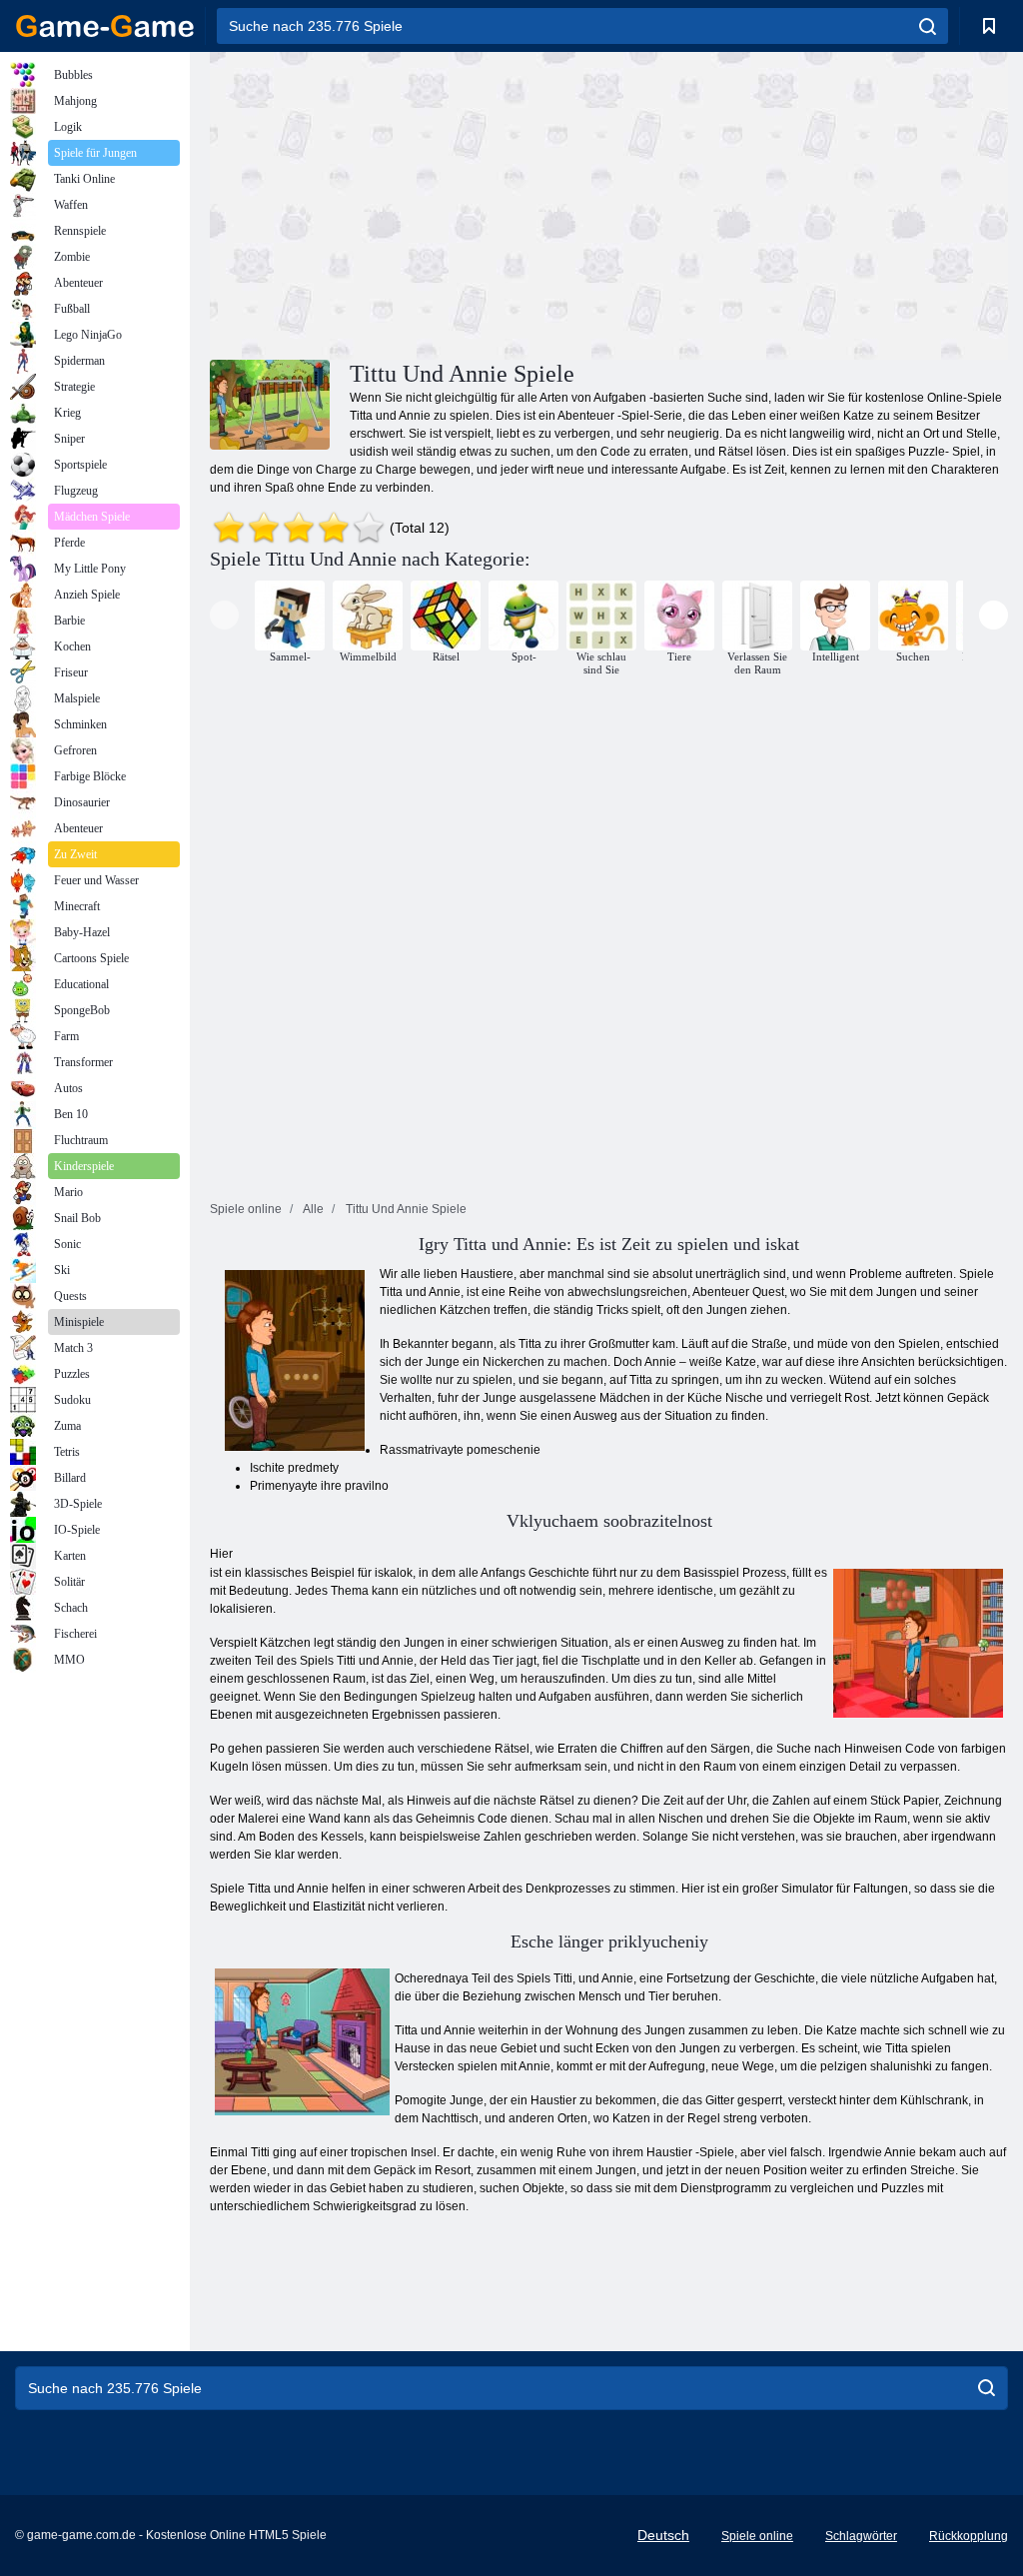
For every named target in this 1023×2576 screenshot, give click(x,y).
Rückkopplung (969, 2536)
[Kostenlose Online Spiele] (105, 26)
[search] (928, 26)
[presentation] (224, 615)
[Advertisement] (410, 203)
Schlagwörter (861, 2536)
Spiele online (757, 2536)
